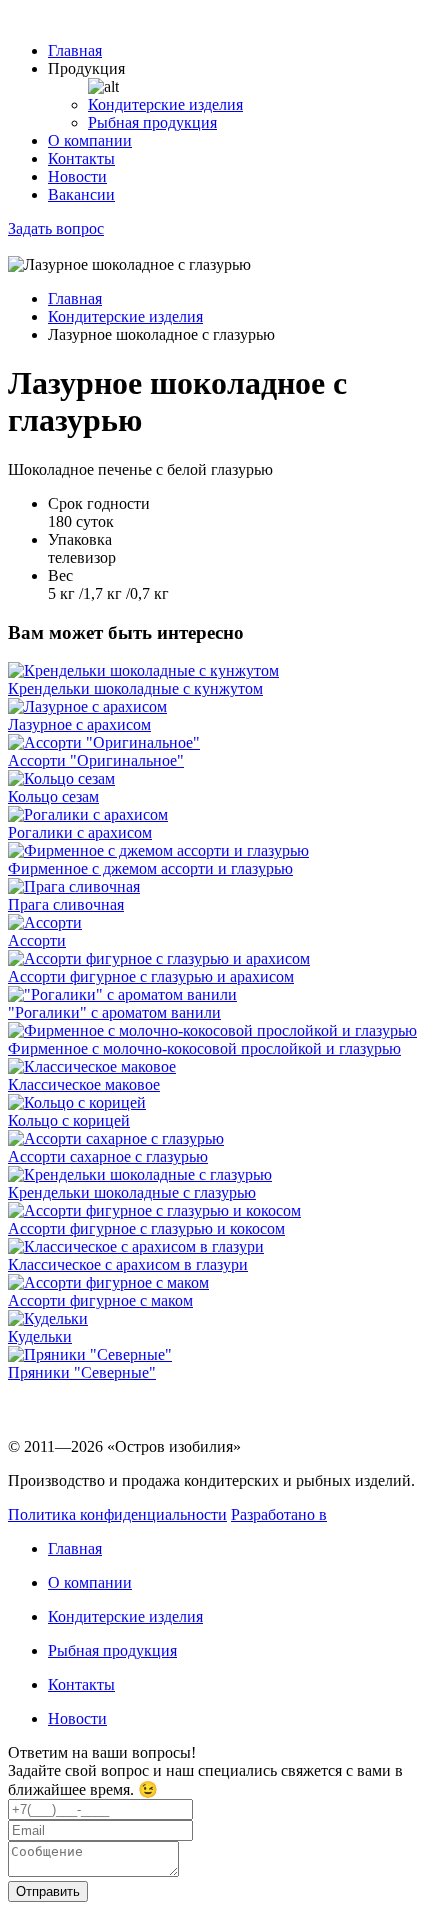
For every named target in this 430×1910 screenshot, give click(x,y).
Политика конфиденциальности (117, 1514)
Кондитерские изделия (165, 104)
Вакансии (81, 194)
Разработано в (279, 1514)
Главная (75, 50)
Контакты (81, 158)
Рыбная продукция (152, 122)
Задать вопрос (56, 228)
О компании (90, 140)
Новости (77, 176)
